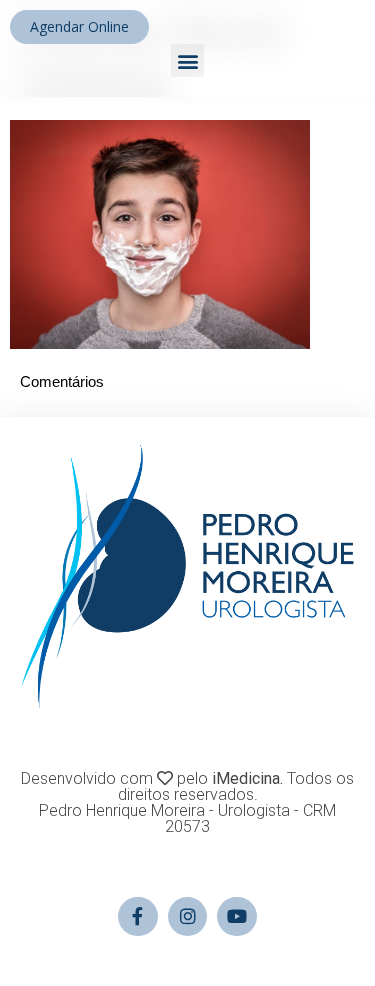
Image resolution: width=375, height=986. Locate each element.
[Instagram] (188, 917)
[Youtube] (237, 917)
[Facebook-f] (138, 917)
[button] (187, 60)
